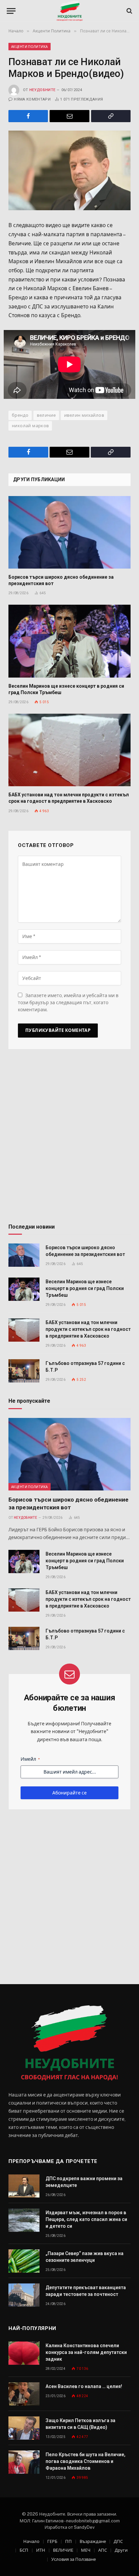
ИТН (41, 2550)
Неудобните (42, 90)
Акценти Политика (30, 47)
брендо (20, 415)
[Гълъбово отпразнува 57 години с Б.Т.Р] (24, 1371)
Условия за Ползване (74, 2559)
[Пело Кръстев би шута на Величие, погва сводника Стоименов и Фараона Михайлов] (24, 2462)
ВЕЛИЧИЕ (63, 2550)
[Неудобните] (70, 11)
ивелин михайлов (84, 415)
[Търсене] (129, 11)
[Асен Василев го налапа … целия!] (24, 2394)
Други (121, 2550)
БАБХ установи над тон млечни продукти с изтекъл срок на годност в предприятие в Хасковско (88, 1329)
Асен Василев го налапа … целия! (84, 2386)
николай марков (30, 426)
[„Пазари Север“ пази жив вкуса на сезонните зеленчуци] (24, 2261)
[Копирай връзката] (111, 116)
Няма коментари (32, 99)
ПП (68, 2541)
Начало (31, 2541)
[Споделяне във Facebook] (28, 116)
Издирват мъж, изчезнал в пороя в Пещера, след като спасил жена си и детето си (86, 2219)
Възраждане (93, 2541)
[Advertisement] (69, 1139)
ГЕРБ (52, 2541)
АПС (103, 2550)
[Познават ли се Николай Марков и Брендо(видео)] (69, 171)
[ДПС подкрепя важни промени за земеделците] (24, 2186)
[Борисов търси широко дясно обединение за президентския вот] (69, 532)
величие (46, 415)
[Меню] (11, 11)
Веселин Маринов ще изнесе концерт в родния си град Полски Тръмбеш (85, 1288)
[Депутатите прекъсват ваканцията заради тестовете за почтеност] (24, 2295)
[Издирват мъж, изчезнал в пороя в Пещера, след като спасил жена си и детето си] (24, 2220)
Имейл (30, 1759)
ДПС (118, 2541)
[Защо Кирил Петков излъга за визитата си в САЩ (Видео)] (24, 2428)
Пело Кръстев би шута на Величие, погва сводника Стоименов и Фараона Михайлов (86, 2461)
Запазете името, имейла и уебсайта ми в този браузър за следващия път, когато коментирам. (68, 1003)
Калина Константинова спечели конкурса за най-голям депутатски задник (86, 2352)
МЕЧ (86, 2550)
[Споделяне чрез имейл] (69, 116)
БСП (24, 2550)
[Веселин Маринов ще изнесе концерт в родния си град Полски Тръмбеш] (69, 641)
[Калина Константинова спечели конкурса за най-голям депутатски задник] (24, 2353)
